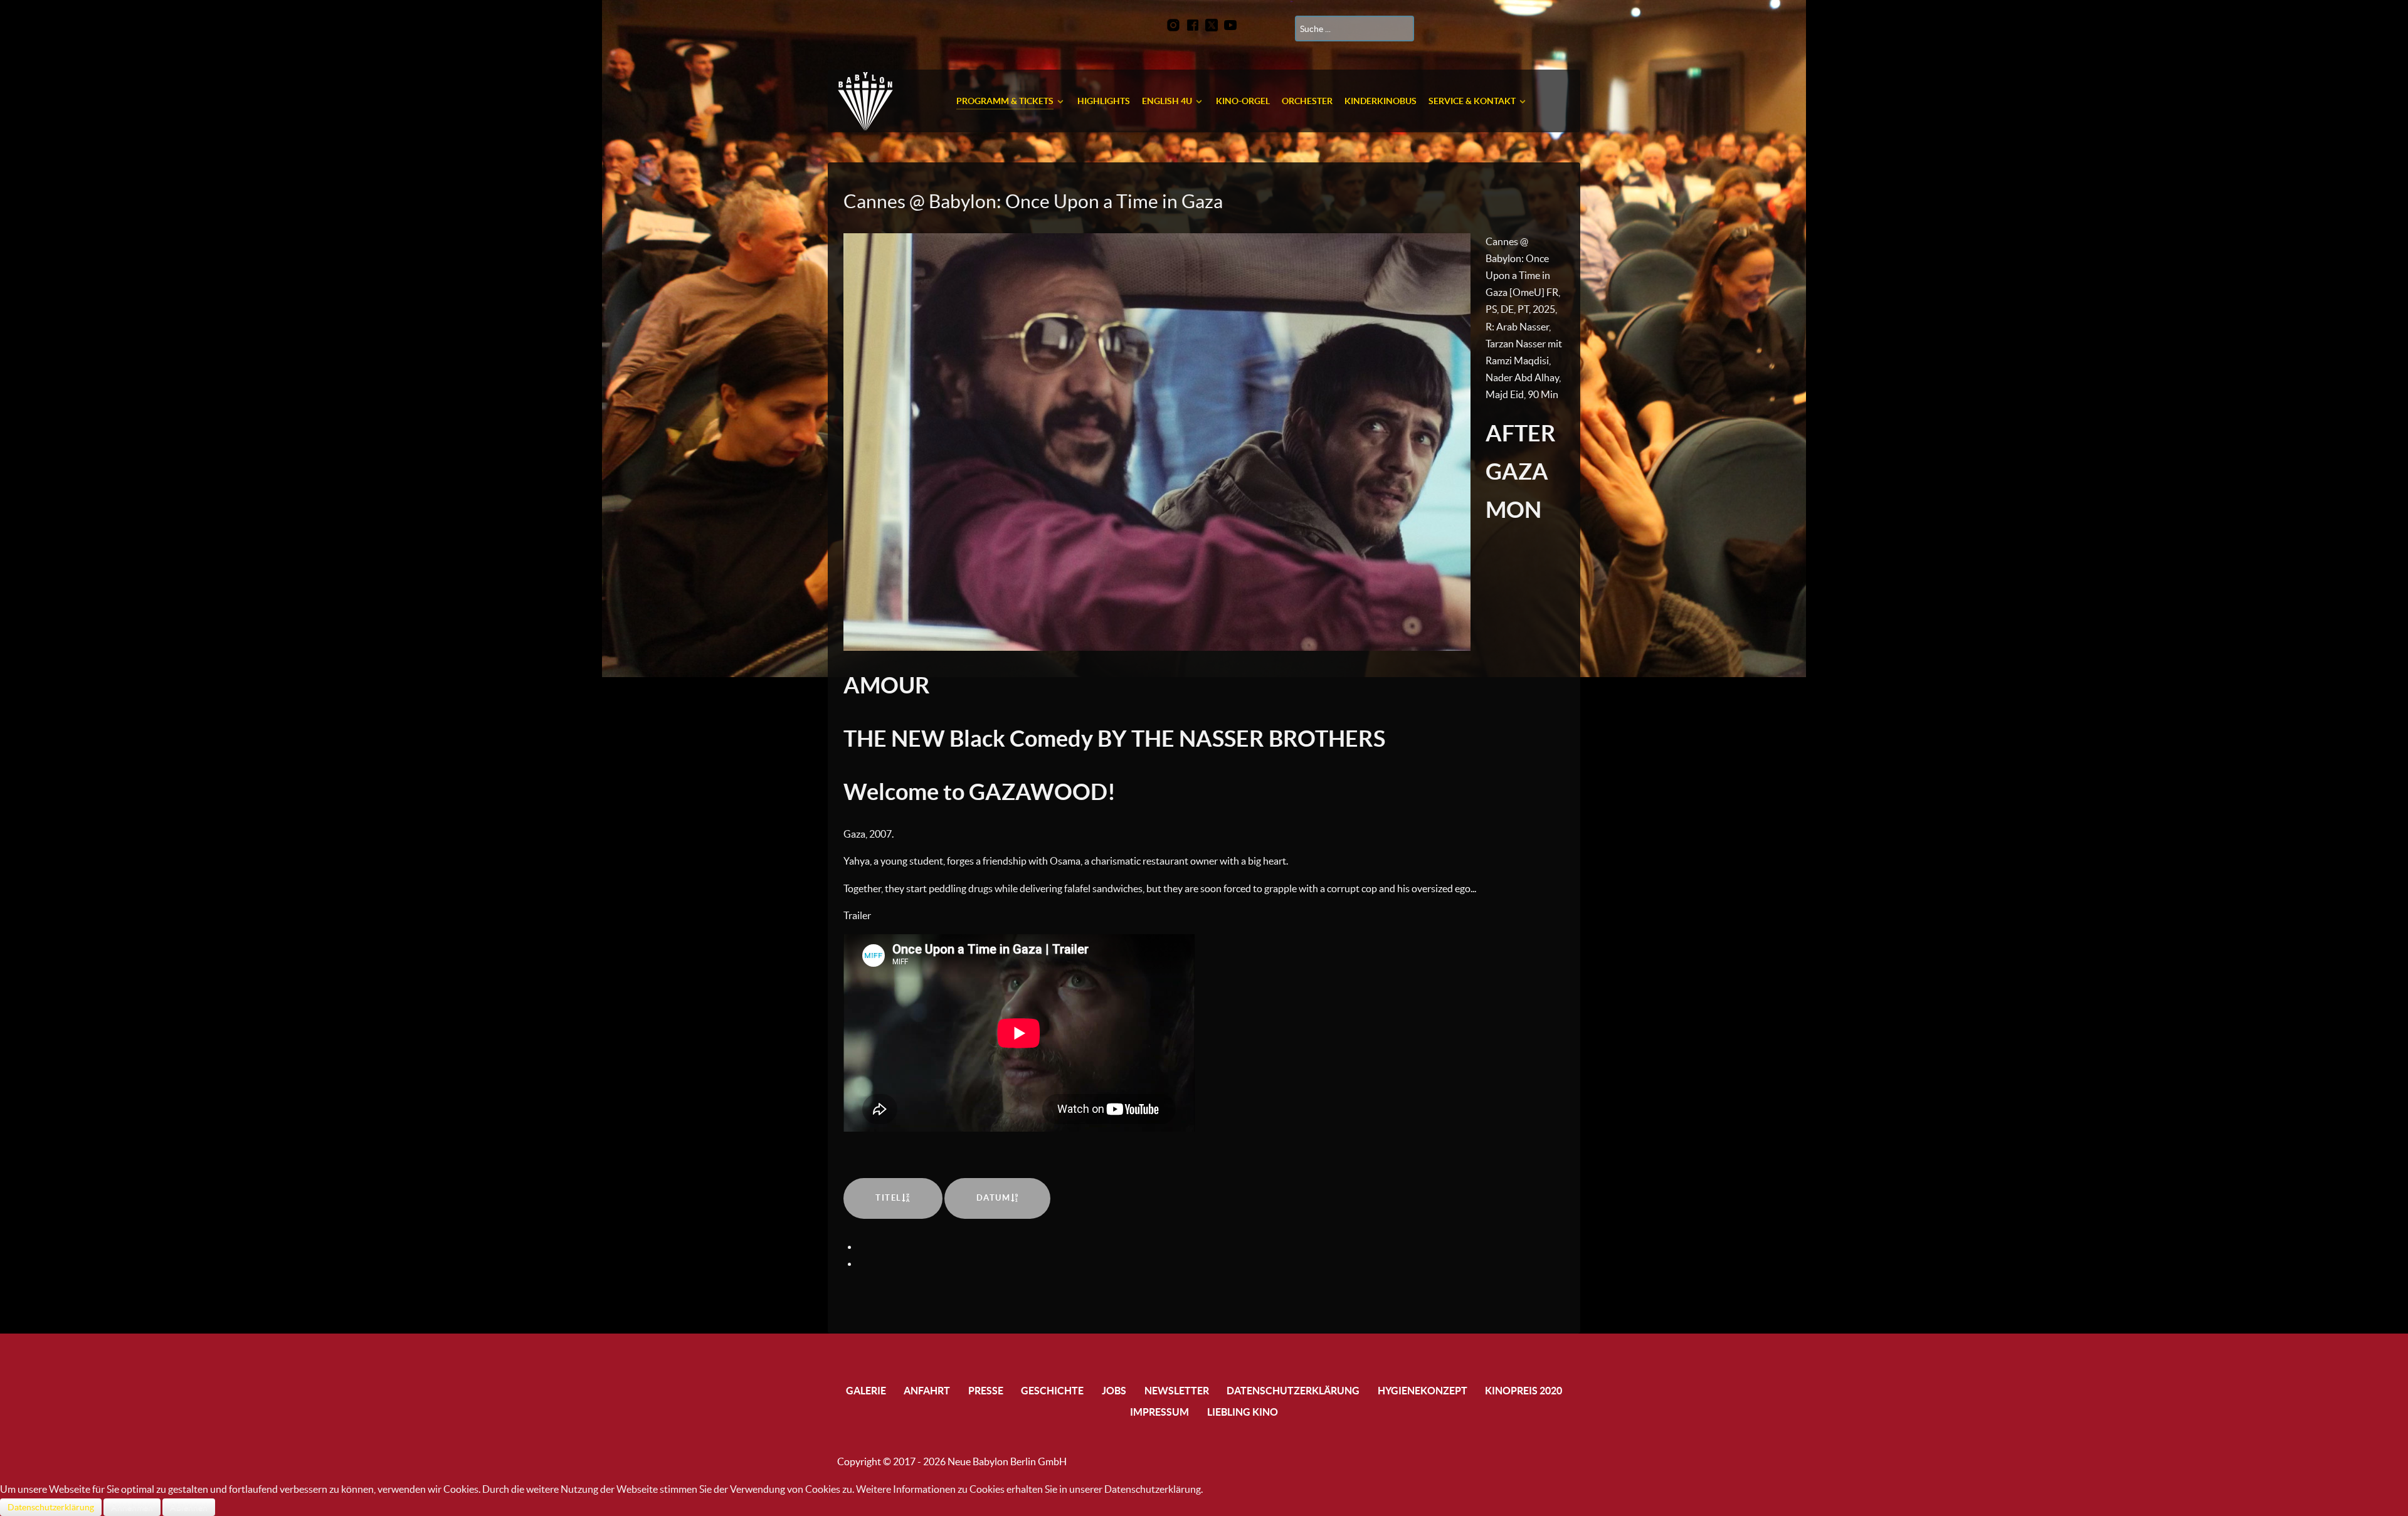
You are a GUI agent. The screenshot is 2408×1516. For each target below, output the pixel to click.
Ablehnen (189, 1507)
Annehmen (132, 1507)
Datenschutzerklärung (51, 1507)
